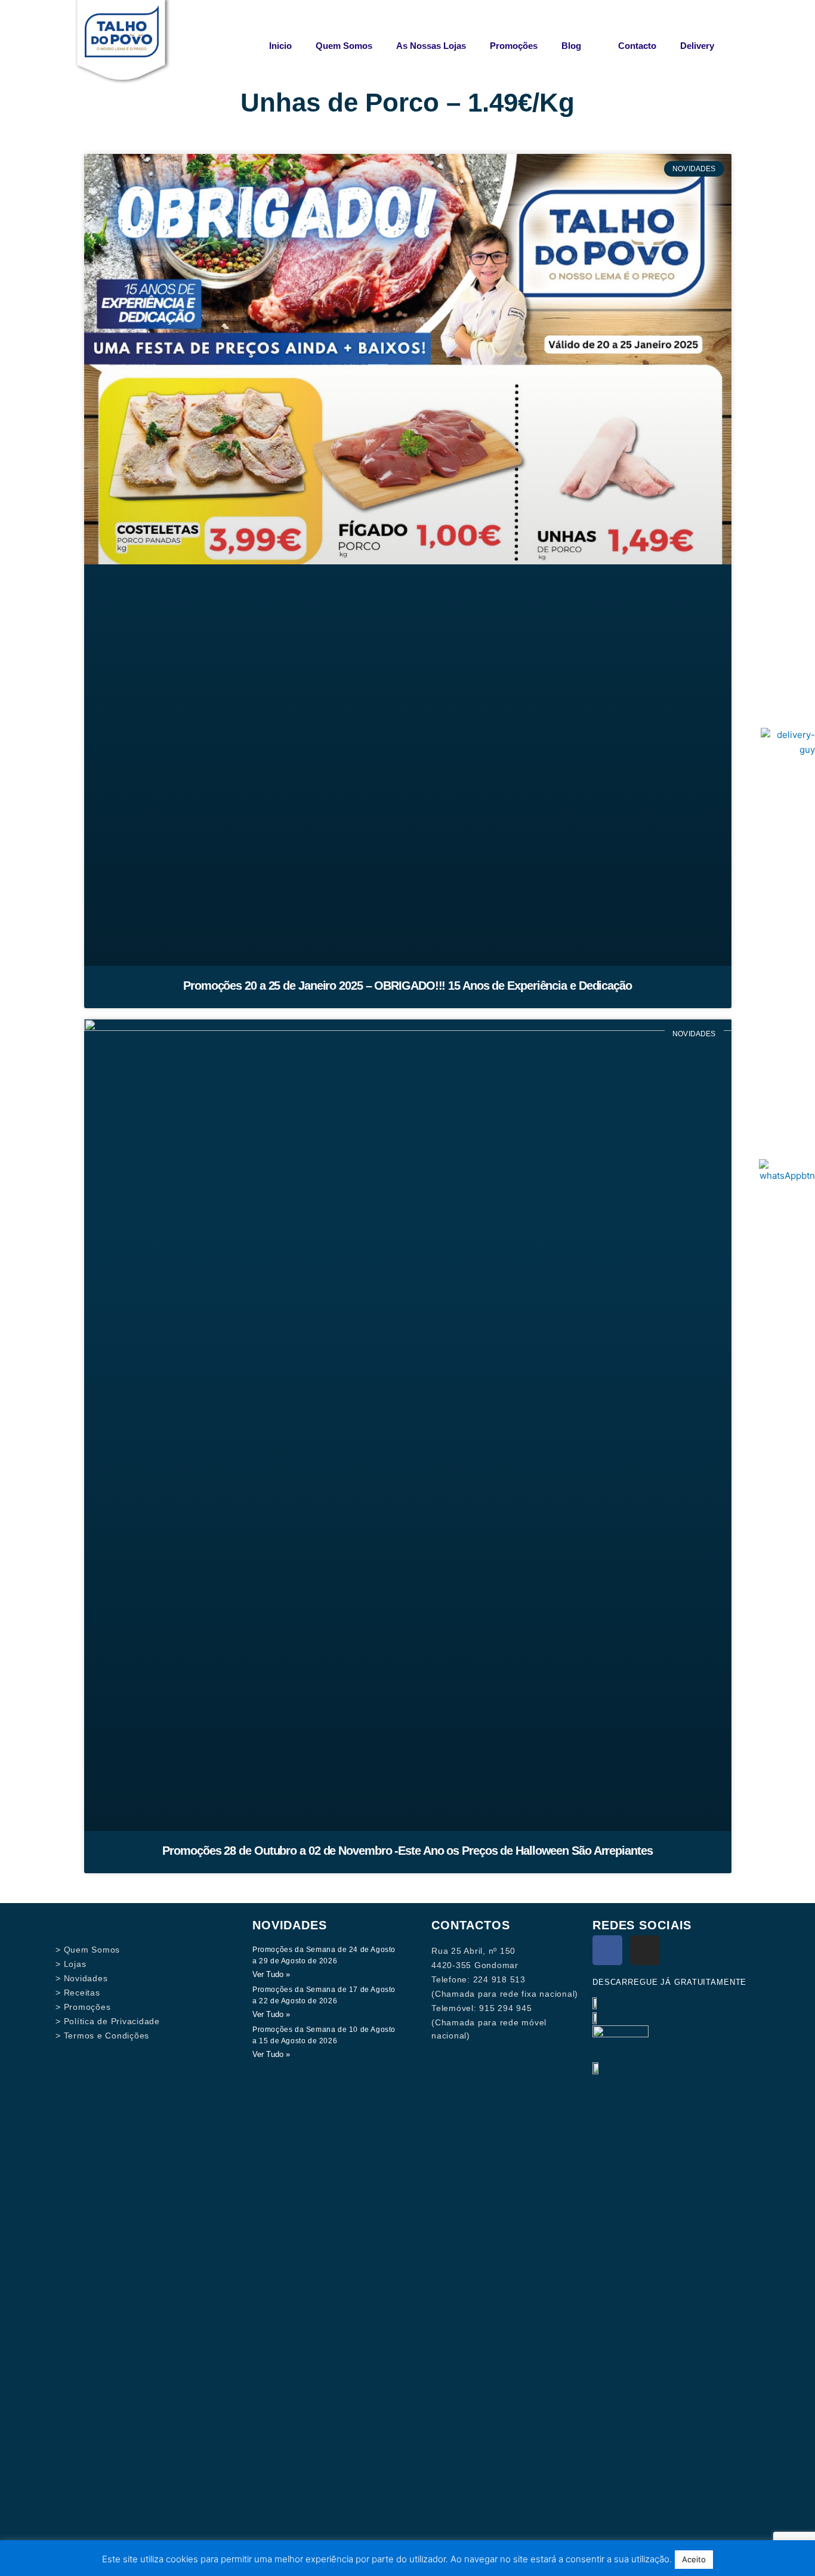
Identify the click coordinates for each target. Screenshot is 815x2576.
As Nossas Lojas (431, 46)
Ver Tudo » (271, 1974)
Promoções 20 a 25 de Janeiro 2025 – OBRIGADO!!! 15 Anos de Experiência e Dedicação (407, 986)
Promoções (514, 46)
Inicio (280, 46)
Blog (571, 46)
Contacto (637, 46)
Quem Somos (344, 46)
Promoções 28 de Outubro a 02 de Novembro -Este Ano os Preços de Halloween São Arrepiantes (407, 1851)
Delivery (697, 46)
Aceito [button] (694, 2559)
